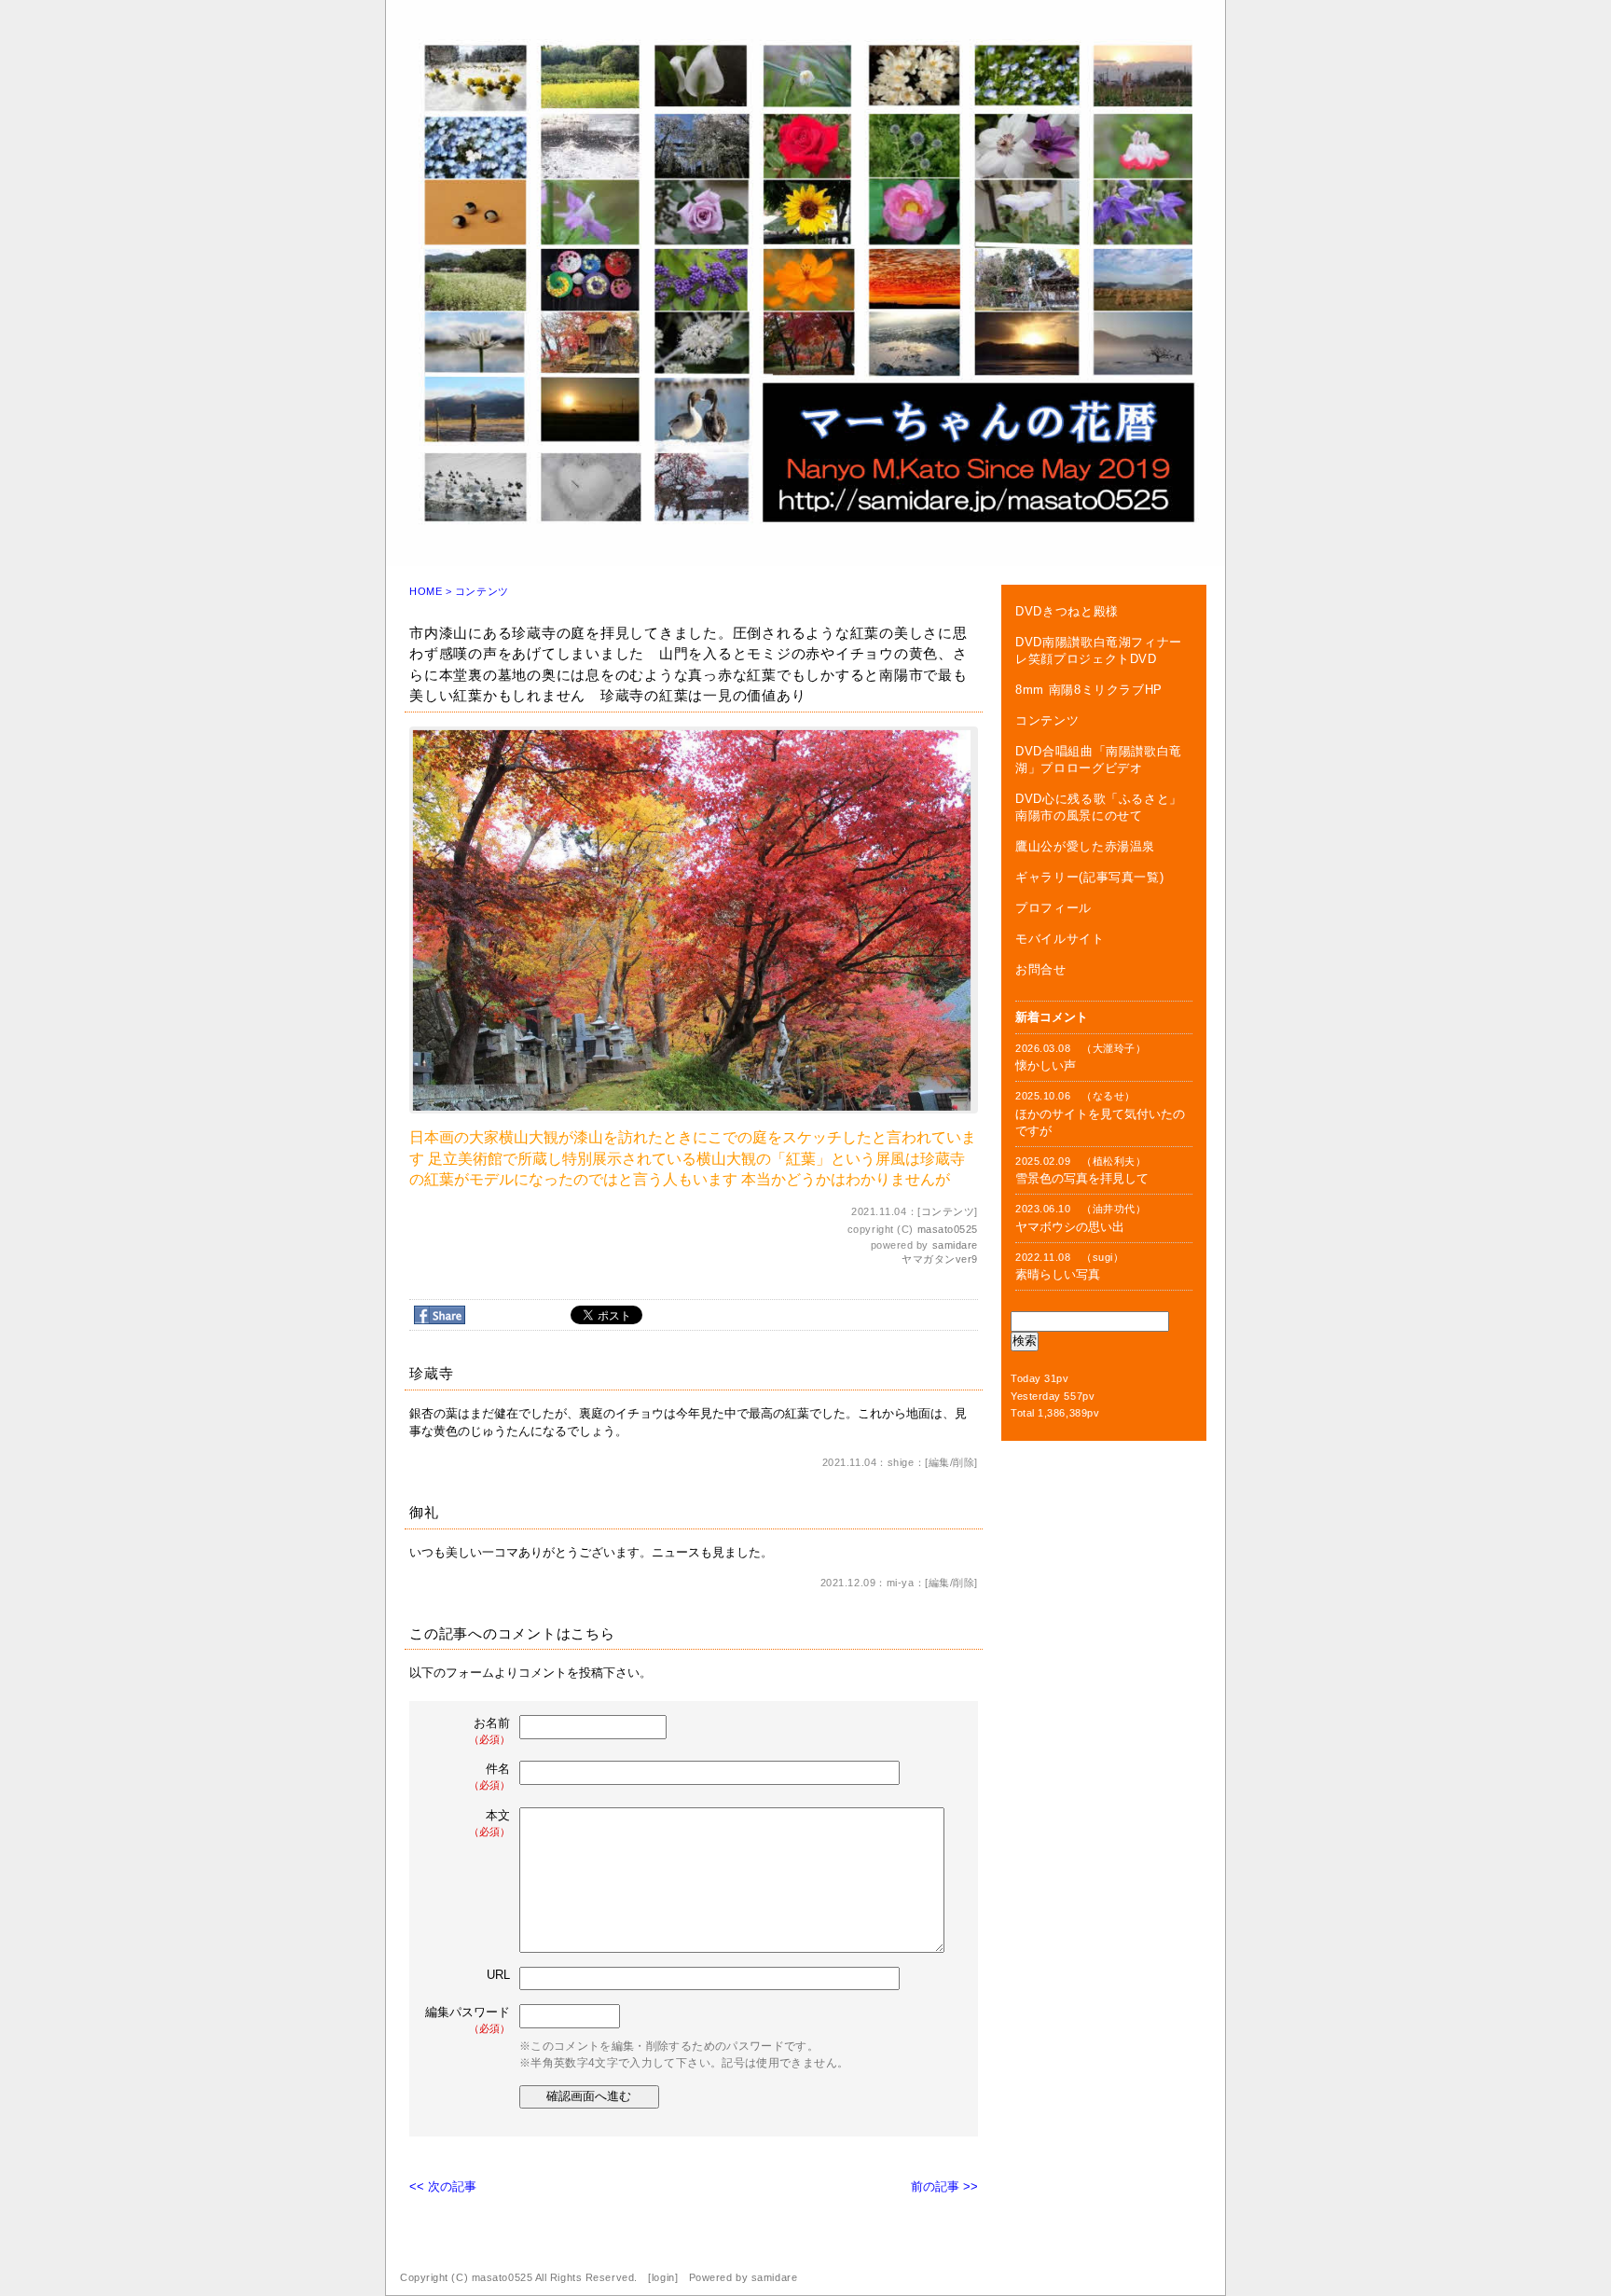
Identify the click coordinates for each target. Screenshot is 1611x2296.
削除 (964, 1462)
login (663, 2277)
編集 (939, 1462)
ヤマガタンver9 (940, 1259)
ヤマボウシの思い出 (1070, 1227)
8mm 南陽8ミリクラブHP (1089, 690)
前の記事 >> (944, 2186)
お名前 (489, 1730)
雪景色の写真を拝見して (1082, 1178)
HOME (426, 591)
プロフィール (1053, 908)
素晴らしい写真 (1058, 1274)
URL (498, 1975)
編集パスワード (468, 2019)
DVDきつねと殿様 (1067, 611)
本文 (489, 1823)
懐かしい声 (1046, 1065)
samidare (955, 1245)
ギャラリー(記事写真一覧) (1089, 877)
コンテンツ (482, 591)
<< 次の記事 (443, 2186)
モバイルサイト (1060, 939)
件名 (489, 1776)
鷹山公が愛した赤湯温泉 (1085, 846)
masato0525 (948, 1229)
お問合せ (1041, 969)
